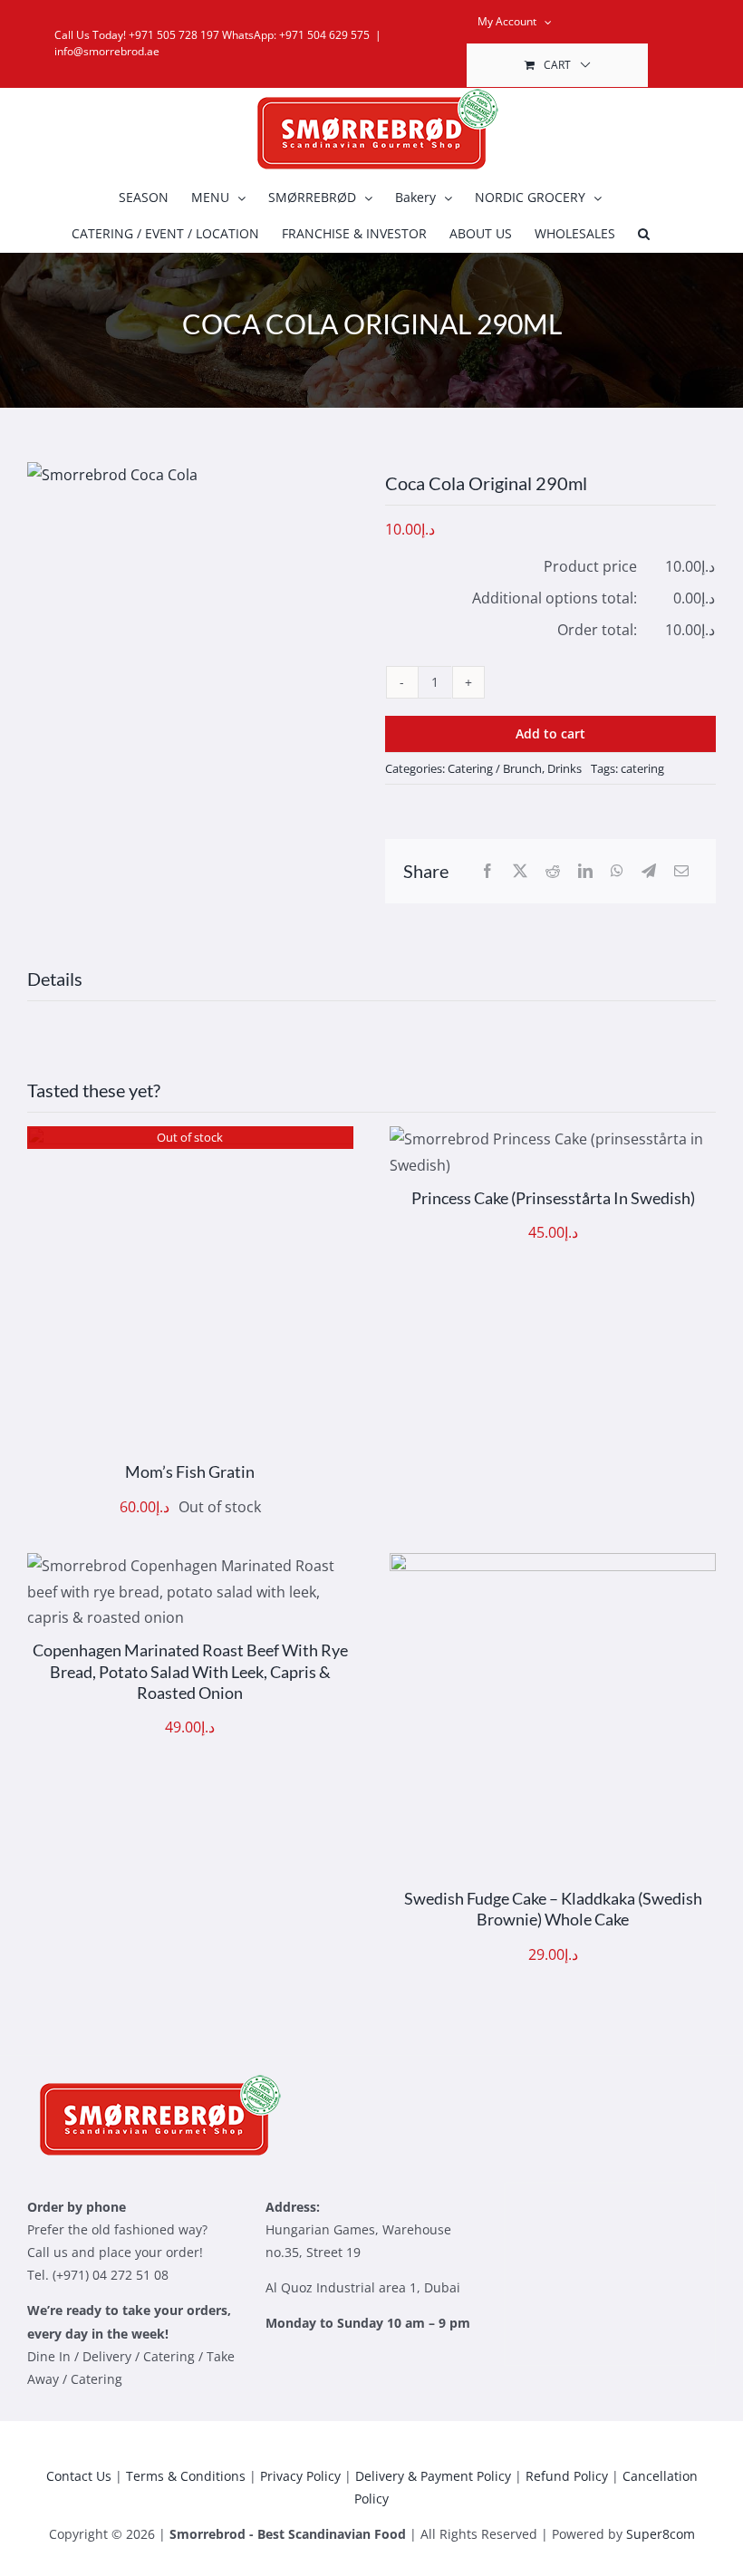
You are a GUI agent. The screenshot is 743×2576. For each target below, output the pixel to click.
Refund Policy (567, 2476)
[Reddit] (553, 871)
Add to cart (550, 733)
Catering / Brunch (495, 768)
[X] (520, 871)
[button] (644, 234)
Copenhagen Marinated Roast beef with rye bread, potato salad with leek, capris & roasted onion (190, 1671)
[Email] (681, 871)
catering (642, 768)
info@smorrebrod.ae (107, 51)
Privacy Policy (300, 2476)
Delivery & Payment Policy (433, 2476)
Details (190, 1293)
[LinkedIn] (585, 871)
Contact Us (79, 2476)
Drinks (564, 768)
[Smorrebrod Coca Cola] (193, 475)
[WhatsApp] (617, 871)
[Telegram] (649, 871)
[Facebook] (487, 871)
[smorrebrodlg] (154, 2081)
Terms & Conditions (186, 2476)
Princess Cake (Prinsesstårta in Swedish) (553, 1198)
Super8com (661, 2534)
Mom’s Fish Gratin (190, 1471)
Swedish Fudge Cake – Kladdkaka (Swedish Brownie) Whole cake (553, 1909)
